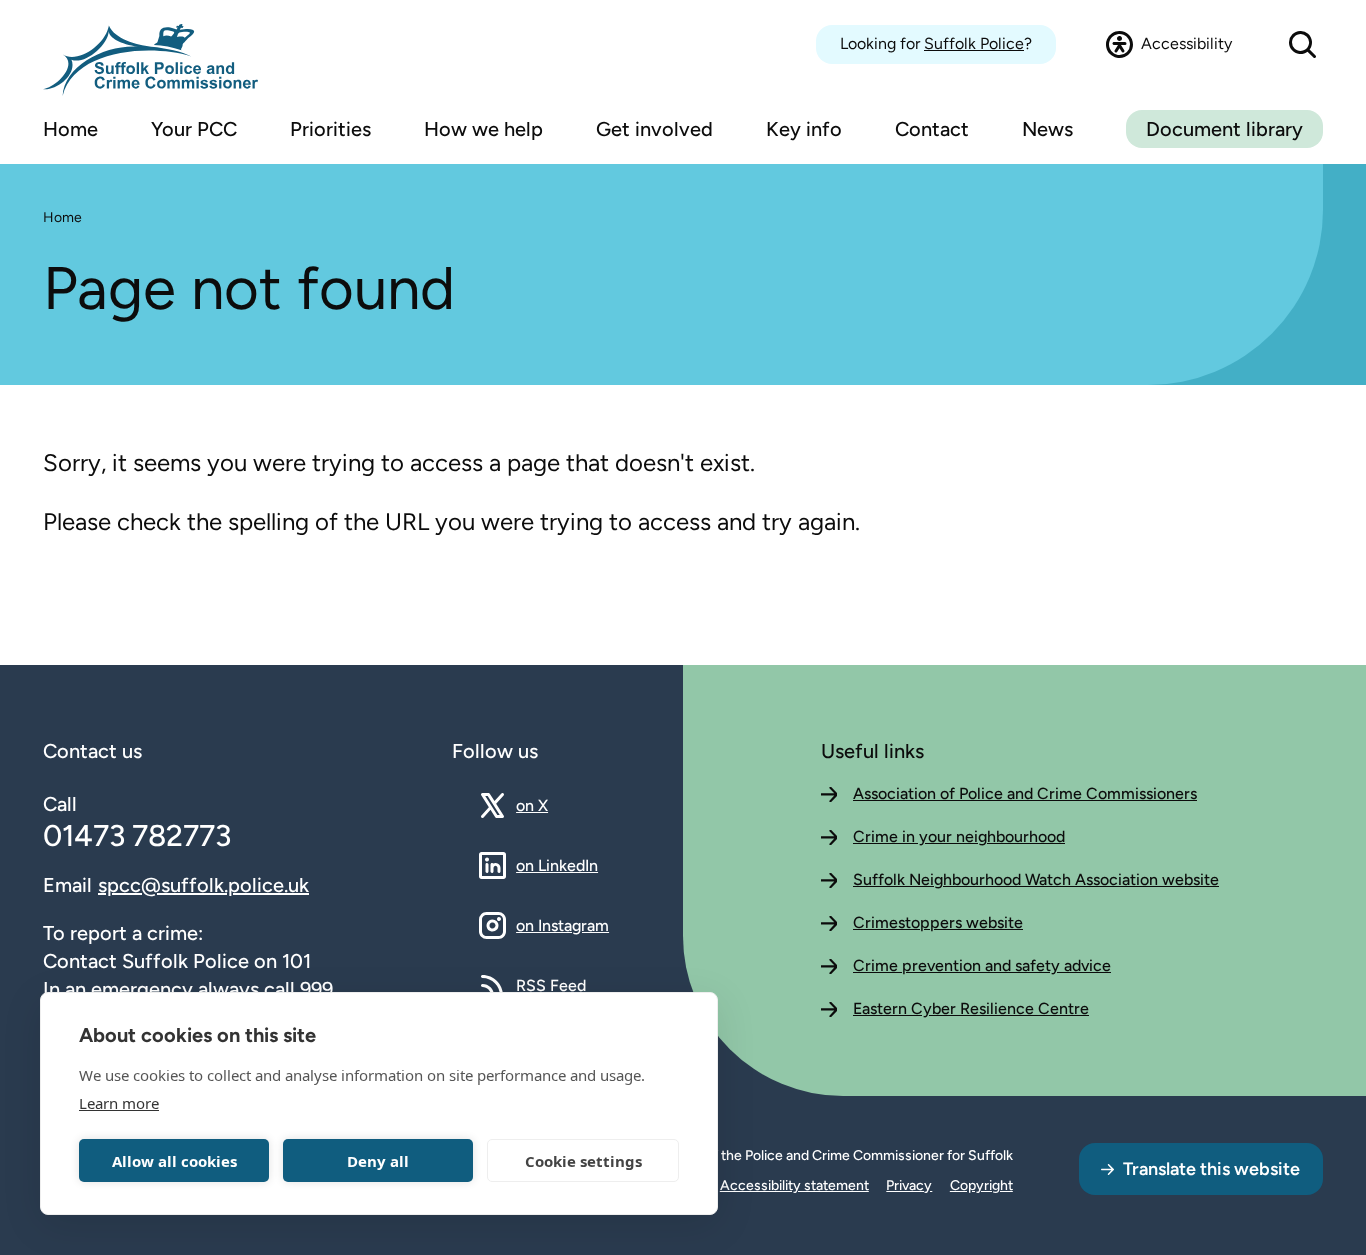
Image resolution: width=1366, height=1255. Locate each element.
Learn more (119, 1103)
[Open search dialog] (1302, 44)
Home (62, 217)
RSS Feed (551, 985)
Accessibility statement (794, 1185)
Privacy (909, 1185)
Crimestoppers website (938, 922)
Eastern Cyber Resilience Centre (971, 1008)
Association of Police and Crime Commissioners (1025, 793)
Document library (1224, 129)
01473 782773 (137, 835)
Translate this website (1211, 1169)
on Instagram (562, 925)
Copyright (981, 1185)
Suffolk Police (974, 43)
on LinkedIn (557, 865)
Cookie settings (583, 1161)
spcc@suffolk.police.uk (203, 885)
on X (549, 805)
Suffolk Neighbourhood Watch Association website (1036, 879)
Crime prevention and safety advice (982, 965)
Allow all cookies (174, 1161)
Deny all (378, 1161)
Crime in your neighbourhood (959, 836)
